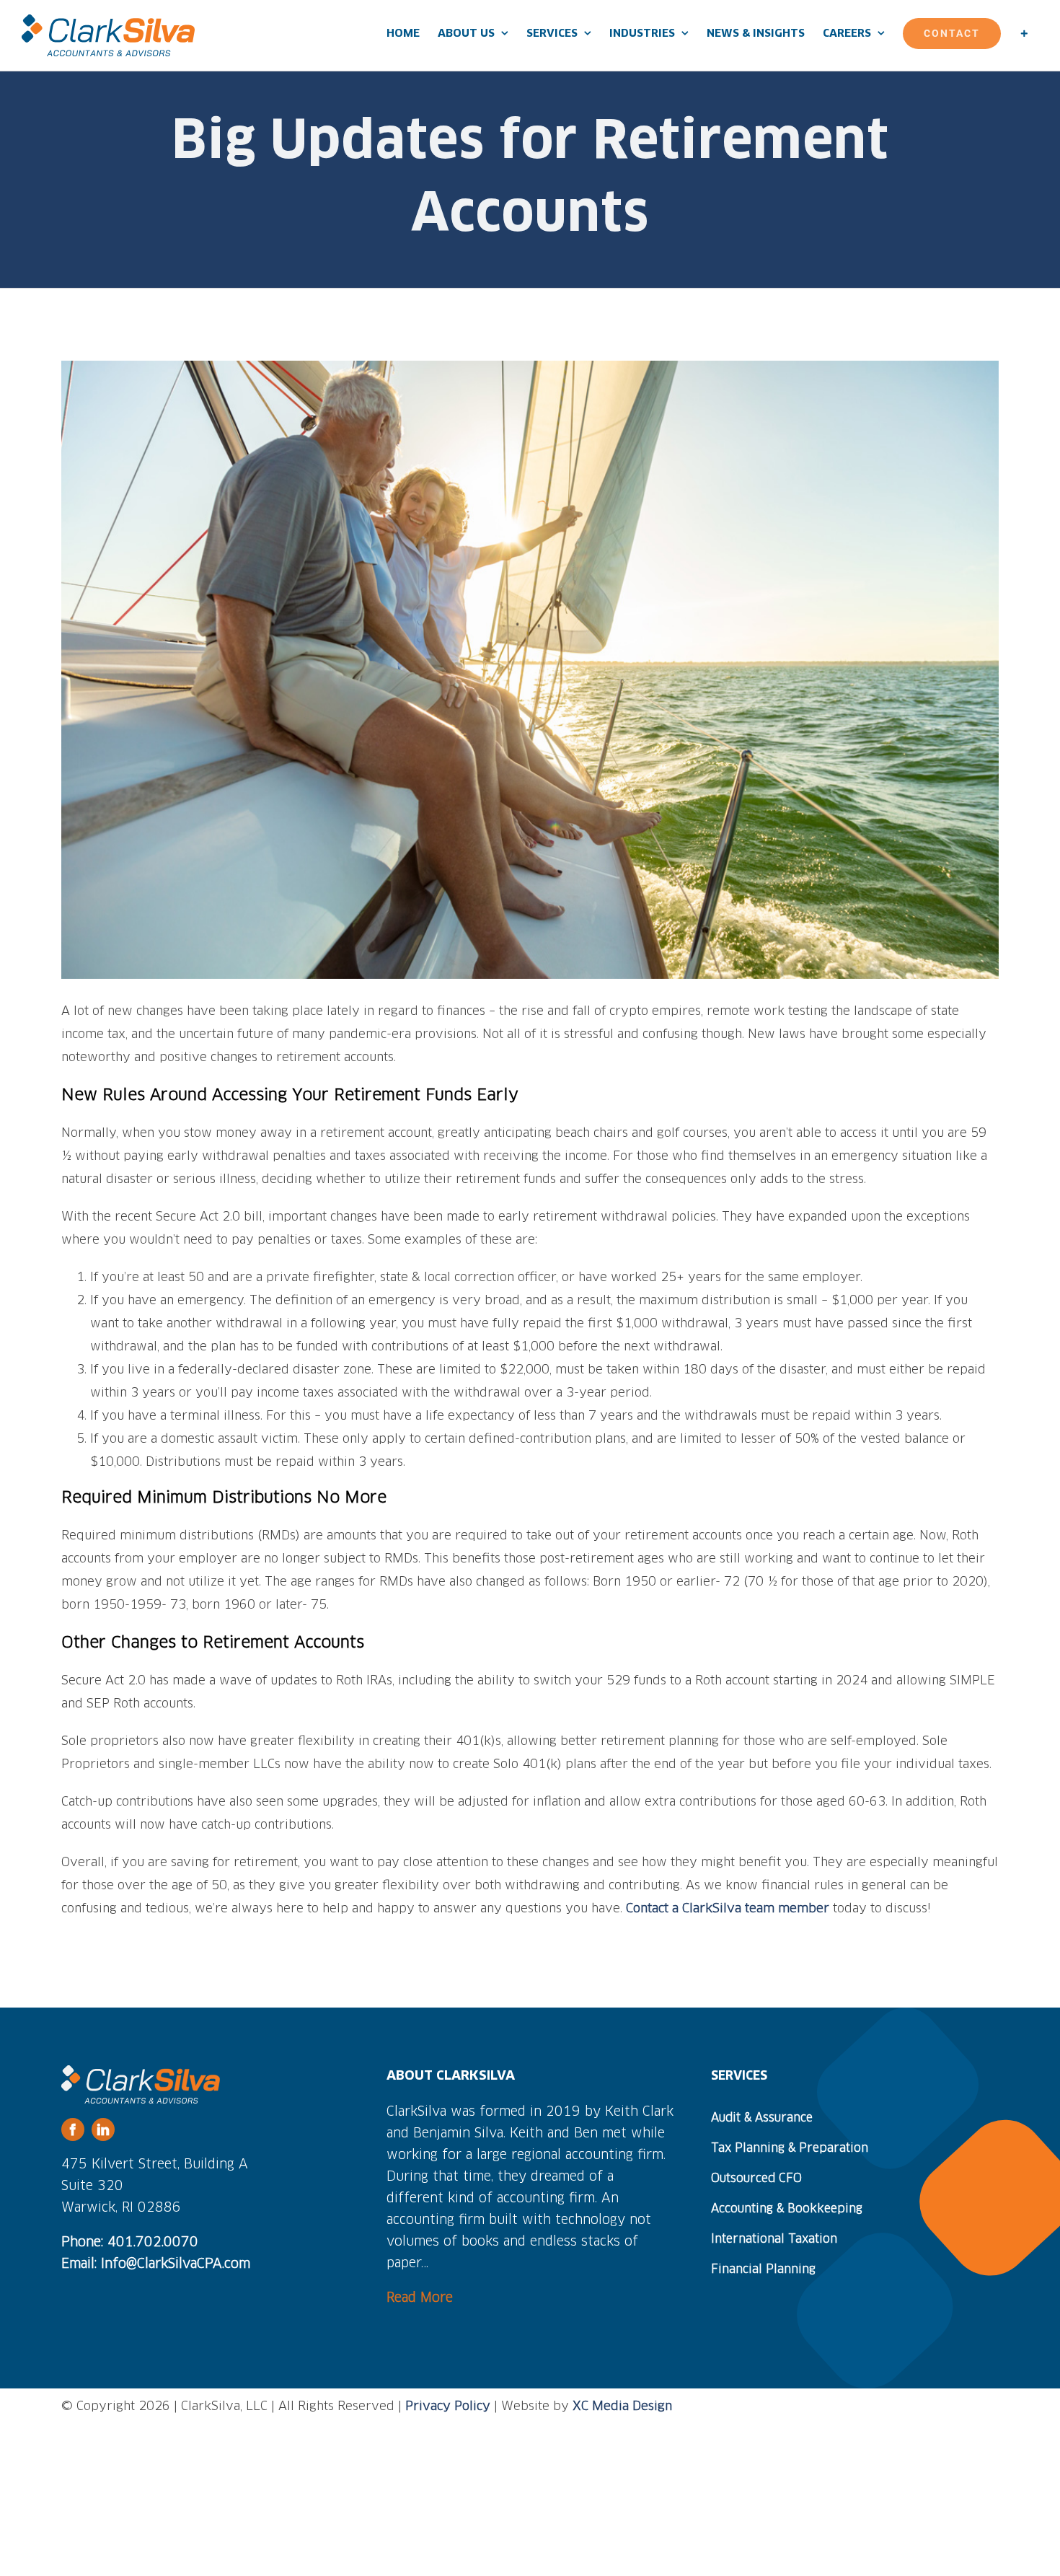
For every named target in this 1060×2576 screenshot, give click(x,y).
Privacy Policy (448, 2407)
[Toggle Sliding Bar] (1024, 33)
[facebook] (73, 2129)
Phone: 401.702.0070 (130, 2243)
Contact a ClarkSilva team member (728, 1909)
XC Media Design (622, 2407)
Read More (420, 2298)
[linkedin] (103, 2129)
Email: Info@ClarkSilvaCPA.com (156, 2264)
